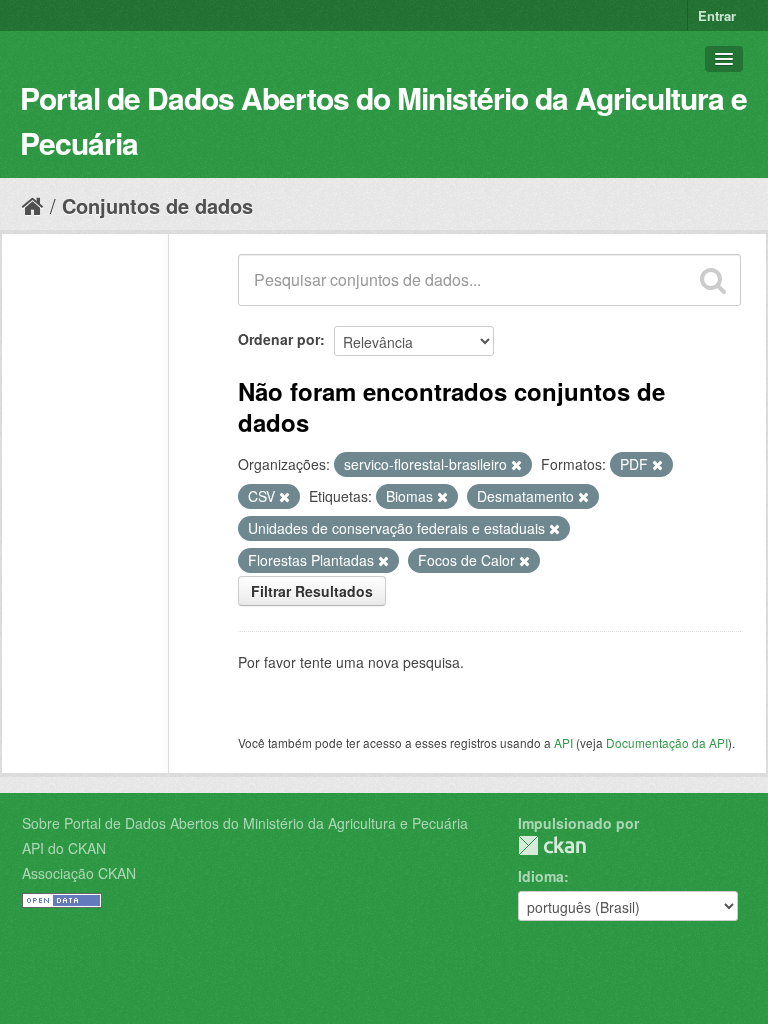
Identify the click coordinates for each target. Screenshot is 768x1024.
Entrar (717, 15)
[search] (713, 280)
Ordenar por (279, 339)
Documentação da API (667, 742)
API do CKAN (64, 848)
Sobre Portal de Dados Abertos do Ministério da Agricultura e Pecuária (245, 823)
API (563, 742)
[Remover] (516, 465)
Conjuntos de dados (157, 205)
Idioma (541, 876)
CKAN (552, 845)
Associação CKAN (79, 873)
